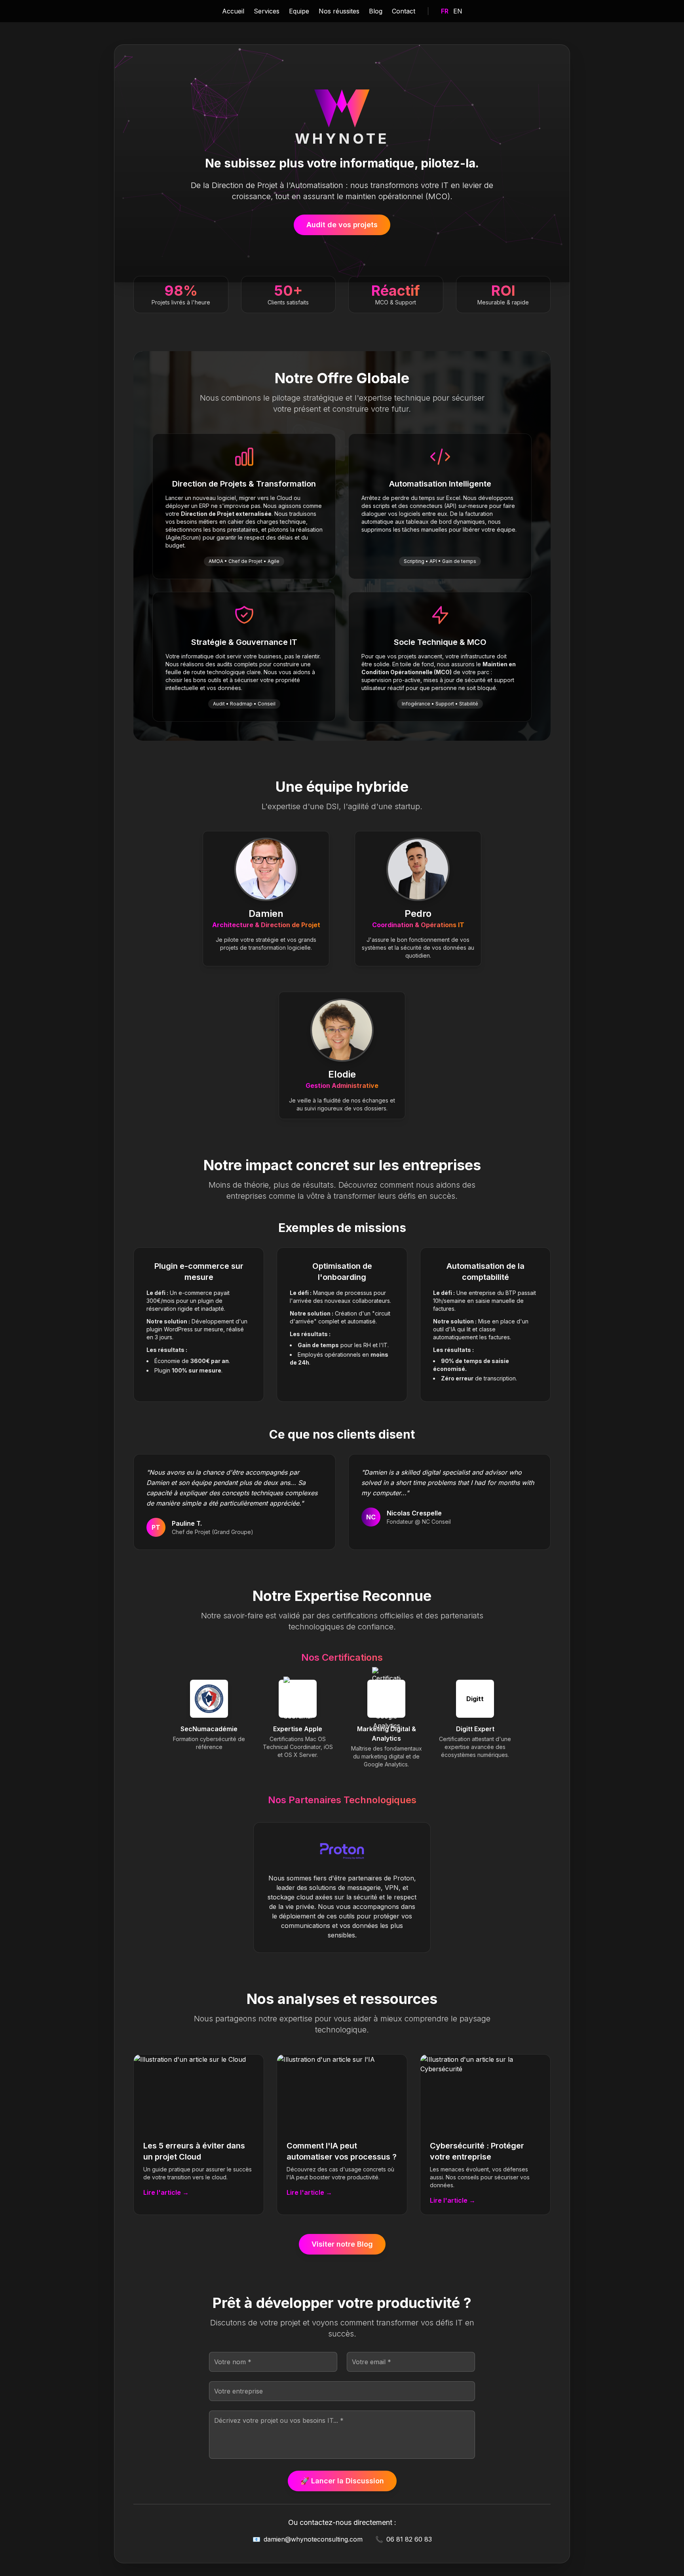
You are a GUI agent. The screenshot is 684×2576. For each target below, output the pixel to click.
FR (445, 11)
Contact (404, 11)
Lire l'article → (166, 2192)
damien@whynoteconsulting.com (308, 2539)
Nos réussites (339, 11)
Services (267, 11)
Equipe (299, 11)
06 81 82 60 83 (404, 2539)
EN (458, 11)
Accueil (233, 11)
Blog (376, 11)
